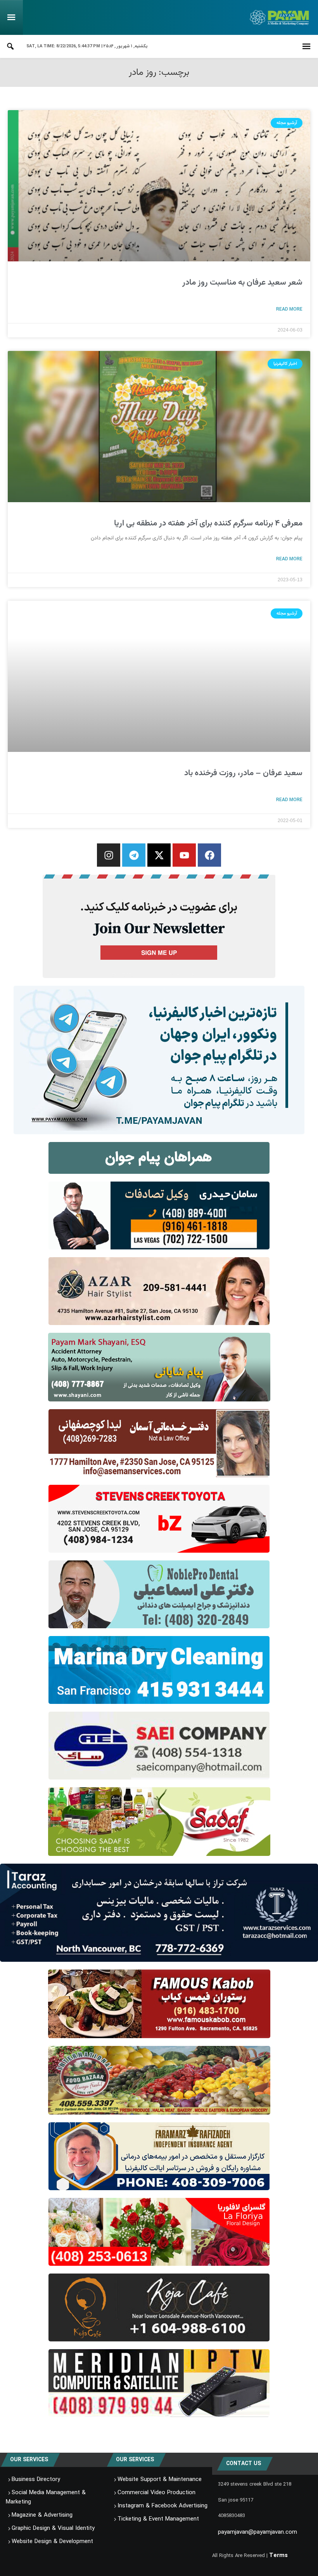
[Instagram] (109, 855)
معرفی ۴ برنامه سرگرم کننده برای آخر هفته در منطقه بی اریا (208, 523)
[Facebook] (209, 855)
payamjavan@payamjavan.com (258, 2532)
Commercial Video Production (156, 2493)
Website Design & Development (52, 2541)
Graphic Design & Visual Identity (53, 2528)
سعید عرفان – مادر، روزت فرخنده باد (243, 773)
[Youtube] (184, 855)
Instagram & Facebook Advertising (162, 2506)
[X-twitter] (159, 855)
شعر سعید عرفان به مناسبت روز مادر (242, 282)
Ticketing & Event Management (158, 2519)
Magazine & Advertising (42, 2515)
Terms (278, 2555)
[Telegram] (134, 855)
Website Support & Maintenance (160, 2479)
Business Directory (36, 2479)
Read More (289, 309)
